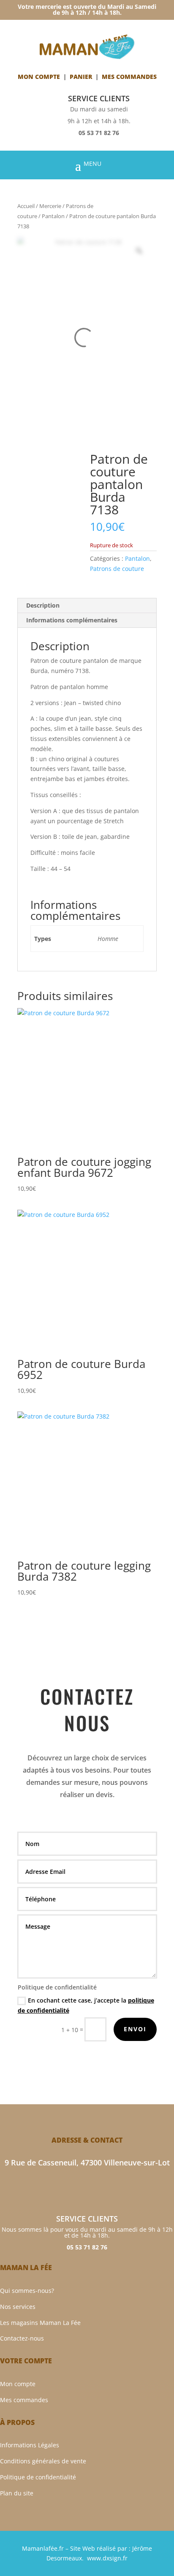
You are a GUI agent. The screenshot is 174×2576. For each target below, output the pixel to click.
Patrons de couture (117, 569)
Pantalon (53, 216)
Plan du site (17, 2493)
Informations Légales (30, 2445)
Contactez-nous (22, 2338)
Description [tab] (43, 605)
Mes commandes (24, 2400)
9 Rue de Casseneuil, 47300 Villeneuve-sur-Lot (87, 2162)
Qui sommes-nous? (27, 2291)
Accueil (26, 206)
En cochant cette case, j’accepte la (86, 2005)
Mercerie (50, 206)
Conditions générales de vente (43, 2461)
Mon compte (39, 77)
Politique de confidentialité (38, 2477)
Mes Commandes (129, 77)
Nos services (18, 2307)
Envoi (135, 2029)
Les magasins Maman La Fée (40, 2323)
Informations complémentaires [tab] (72, 620)
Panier (81, 77)
